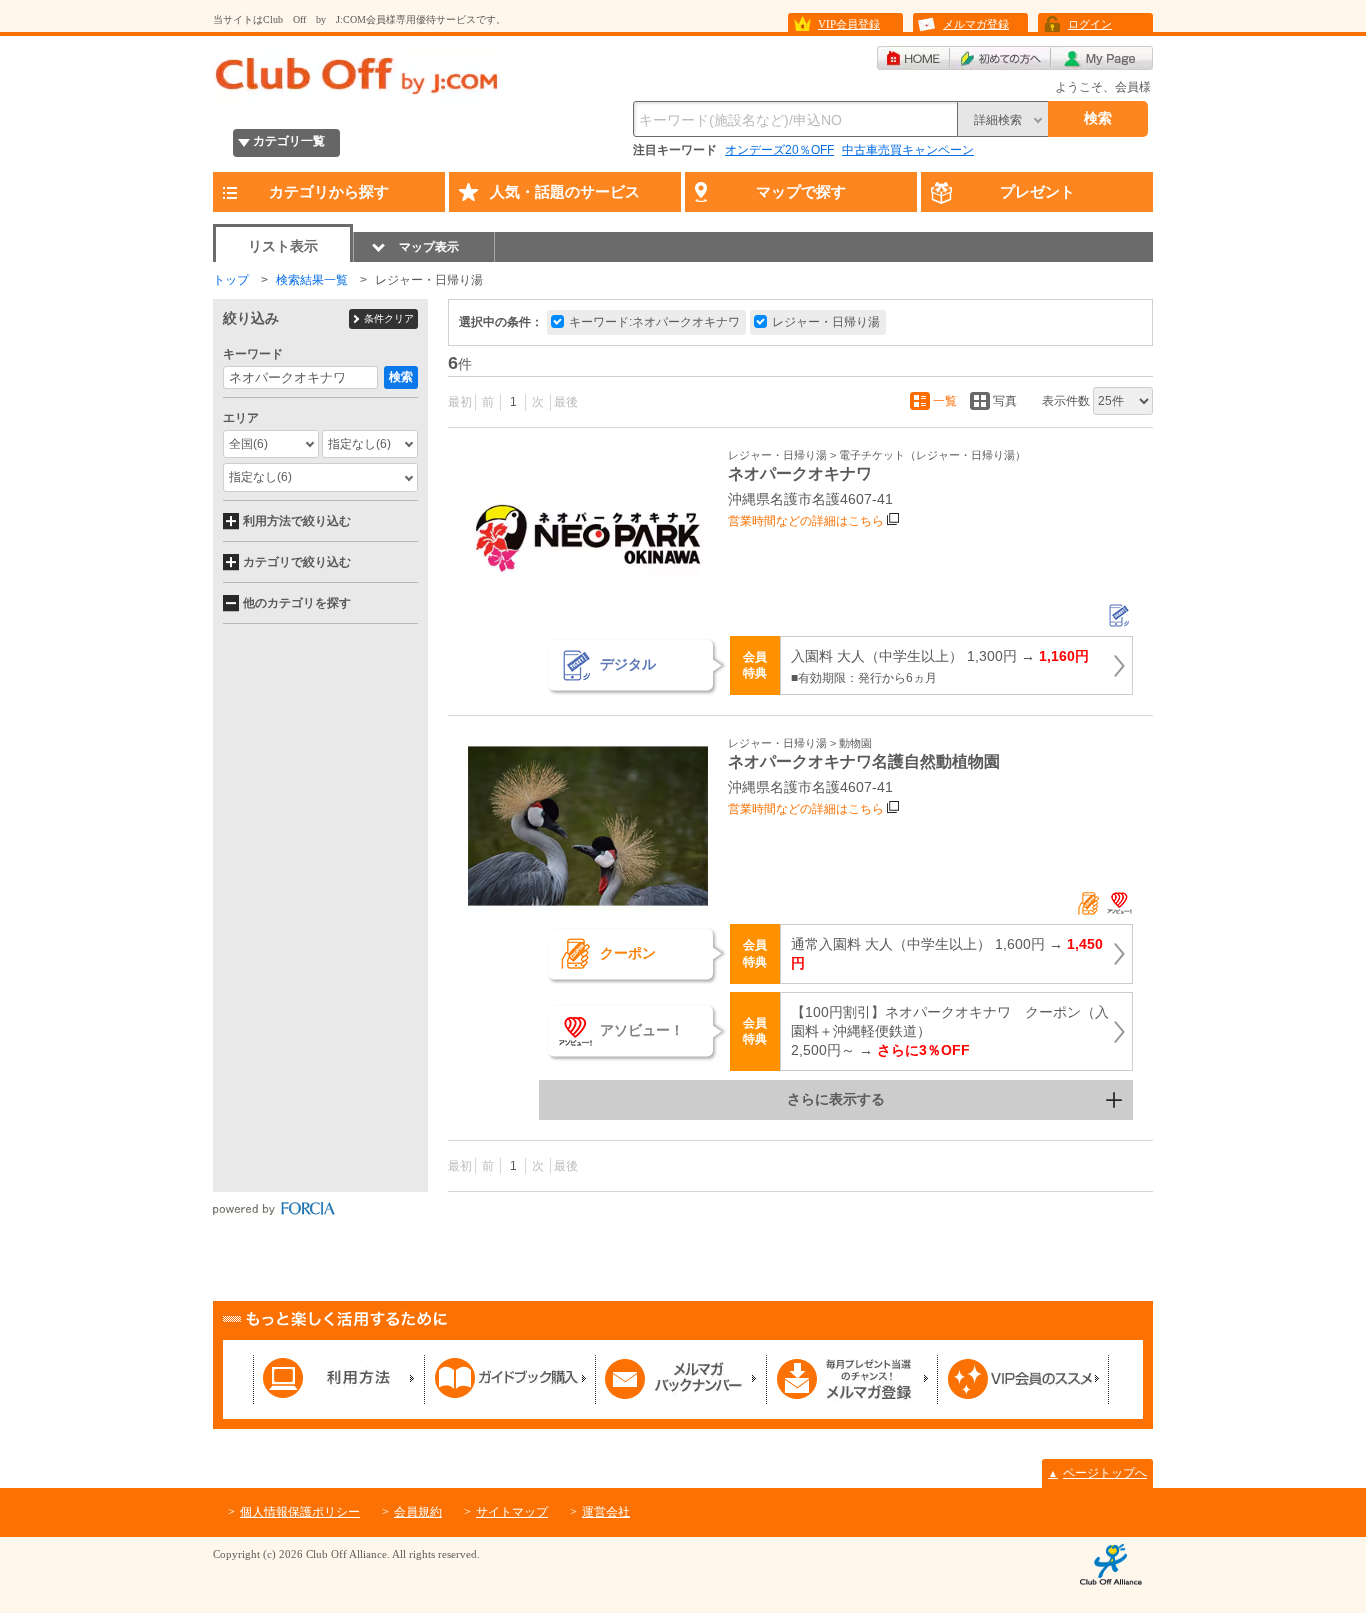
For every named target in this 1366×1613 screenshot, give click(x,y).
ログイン (1090, 24)
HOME (913, 58)
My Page (1102, 58)
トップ (231, 280)
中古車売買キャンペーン (908, 150)
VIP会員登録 (849, 24)
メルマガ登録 (976, 24)
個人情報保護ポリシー (300, 1512)
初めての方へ (1000, 58)
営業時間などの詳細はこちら (806, 521)
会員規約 (418, 1512)
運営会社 (606, 1512)
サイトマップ (512, 1512)
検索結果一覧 (312, 280)
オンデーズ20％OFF (779, 150)
